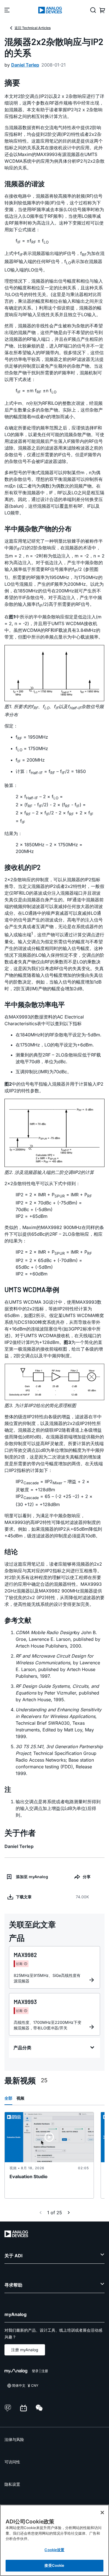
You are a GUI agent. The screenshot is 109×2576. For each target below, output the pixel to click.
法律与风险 (14, 2439)
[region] (54, 2540)
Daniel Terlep (25, 65)
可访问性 (12, 2462)
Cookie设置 (54, 2550)
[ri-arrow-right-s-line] (69, 2213)
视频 (20, 2098)
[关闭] (102, 2513)
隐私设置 (12, 2484)
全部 (8, 2098)
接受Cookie (54, 2565)
